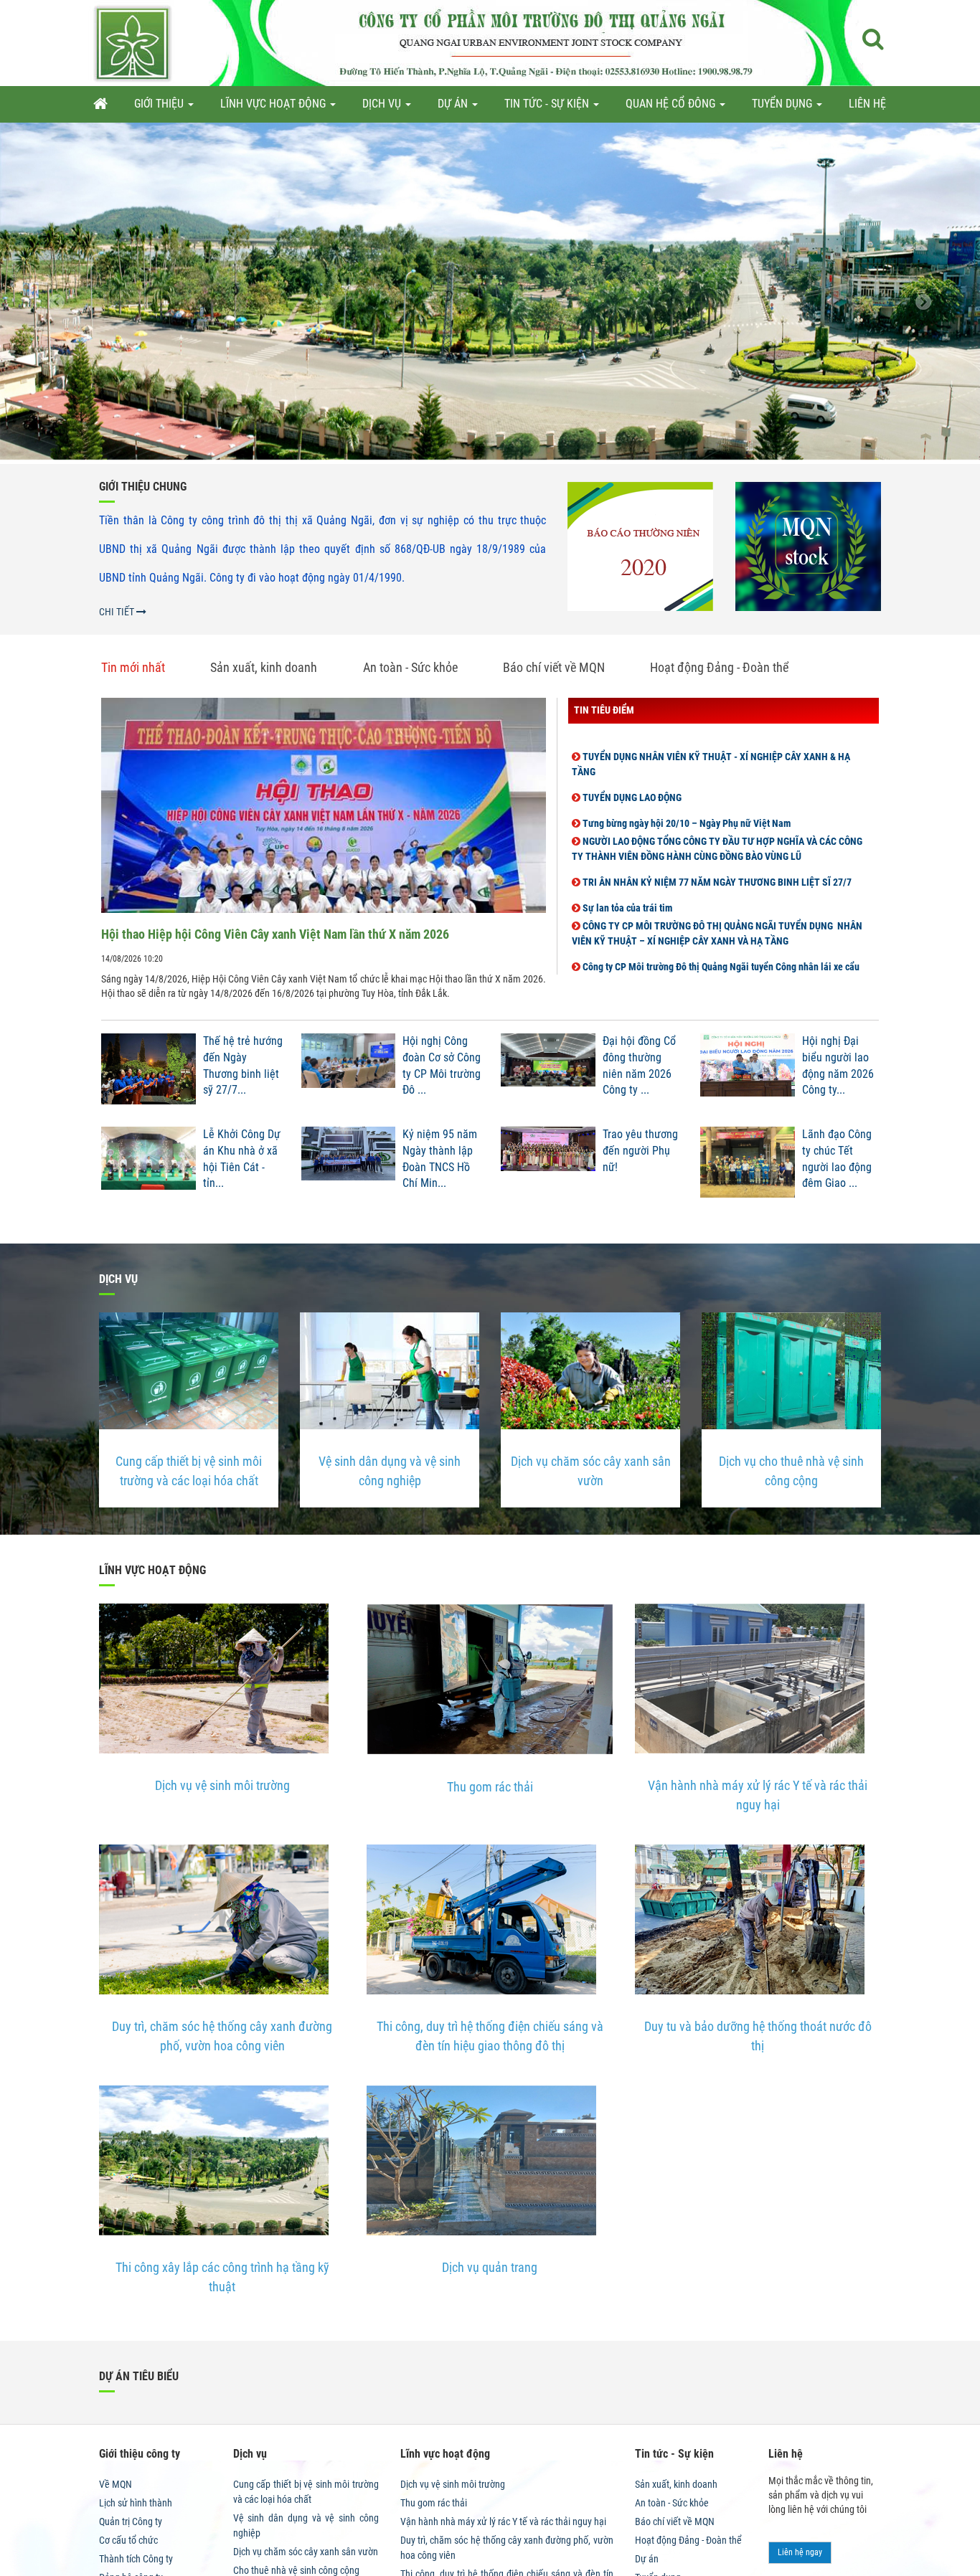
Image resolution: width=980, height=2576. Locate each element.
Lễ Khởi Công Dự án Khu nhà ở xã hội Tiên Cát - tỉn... (242, 1159)
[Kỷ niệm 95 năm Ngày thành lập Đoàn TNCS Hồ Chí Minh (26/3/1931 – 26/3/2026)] (349, 1166)
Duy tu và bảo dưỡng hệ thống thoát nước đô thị (758, 2036)
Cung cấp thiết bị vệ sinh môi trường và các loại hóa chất (189, 1471)
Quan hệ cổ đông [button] (672, 104)
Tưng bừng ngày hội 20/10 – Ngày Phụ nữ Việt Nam (685, 793)
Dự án (647, 2559)
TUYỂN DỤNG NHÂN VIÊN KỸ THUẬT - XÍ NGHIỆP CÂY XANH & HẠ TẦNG (711, 734)
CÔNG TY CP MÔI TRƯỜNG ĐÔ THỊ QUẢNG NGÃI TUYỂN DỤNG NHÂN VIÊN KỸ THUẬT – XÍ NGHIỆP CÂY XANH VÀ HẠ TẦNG (717, 903)
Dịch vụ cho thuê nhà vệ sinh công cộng (791, 1471)
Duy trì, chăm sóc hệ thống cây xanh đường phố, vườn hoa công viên (222, 2036)
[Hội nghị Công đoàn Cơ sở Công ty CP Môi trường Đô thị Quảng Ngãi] (349, 1073)
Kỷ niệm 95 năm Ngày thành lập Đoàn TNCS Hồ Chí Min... (440, 1159)
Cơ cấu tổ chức (128, 2540)
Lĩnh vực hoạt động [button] (274, 104)
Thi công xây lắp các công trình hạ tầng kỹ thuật (222, 2277)
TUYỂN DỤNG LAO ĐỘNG (631, 767)
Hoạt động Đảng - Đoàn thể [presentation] (719, 667)
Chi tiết (118, 612)
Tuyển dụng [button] (783, 104)
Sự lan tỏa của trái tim (626, 878)
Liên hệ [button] (867, 104)
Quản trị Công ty (131, 2521)
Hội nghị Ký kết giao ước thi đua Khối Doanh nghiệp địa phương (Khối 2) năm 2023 (724, 962)
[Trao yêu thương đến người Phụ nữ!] (548, 1166)
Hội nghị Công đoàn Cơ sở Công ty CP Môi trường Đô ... (442, 1066)
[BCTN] (640, 546)
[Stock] (808, 546)
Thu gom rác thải (490, 1787)
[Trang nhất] (100, 104)
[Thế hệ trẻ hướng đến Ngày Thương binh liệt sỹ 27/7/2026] (149, 1073)
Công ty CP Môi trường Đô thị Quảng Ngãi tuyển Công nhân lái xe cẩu (720, 937)
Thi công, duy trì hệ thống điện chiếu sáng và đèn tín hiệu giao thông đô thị (490, 2036)
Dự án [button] (454, 104)
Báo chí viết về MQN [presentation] (554, 667)
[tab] (144, 668)
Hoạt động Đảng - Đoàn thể (688, 2540)
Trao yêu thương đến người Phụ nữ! (640, 1151)
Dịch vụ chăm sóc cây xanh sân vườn (591, 1471)
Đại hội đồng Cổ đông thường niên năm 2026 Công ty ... (639, 1066)
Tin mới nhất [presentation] (133, 667)
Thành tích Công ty (136, 2559)
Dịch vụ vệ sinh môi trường (222, 1785)
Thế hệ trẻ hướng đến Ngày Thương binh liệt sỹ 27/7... (243, 1066)
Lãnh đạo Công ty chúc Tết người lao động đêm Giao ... (837, 1159)
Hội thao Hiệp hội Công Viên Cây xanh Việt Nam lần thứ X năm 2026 (275, 934)
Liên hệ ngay (800, 2552)
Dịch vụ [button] (383, 104)
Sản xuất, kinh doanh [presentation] (264, 667)
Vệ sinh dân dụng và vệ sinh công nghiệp (390, 1471)
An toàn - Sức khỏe (672, 2503)
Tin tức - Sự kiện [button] (548, 104)
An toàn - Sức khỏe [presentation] (410, 667)
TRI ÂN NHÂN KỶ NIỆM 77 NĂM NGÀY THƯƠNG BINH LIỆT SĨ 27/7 (716, 852)
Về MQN (116, 2484)
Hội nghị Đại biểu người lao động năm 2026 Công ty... (838, 1066)
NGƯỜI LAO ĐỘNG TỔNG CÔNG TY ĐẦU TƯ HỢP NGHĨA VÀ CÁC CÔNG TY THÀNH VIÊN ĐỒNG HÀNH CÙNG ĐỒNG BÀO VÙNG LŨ (717, 819)
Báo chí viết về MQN (675, 2521)
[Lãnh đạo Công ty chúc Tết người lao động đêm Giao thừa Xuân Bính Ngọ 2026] (748, 1166)
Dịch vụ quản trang (490, 2267)
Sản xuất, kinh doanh (676, 2484)
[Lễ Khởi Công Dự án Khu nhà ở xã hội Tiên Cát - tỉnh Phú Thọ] (149, 1166)
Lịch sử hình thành (136, 2503)
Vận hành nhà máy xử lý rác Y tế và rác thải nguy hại (758, 1795)
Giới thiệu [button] (160, 104)
